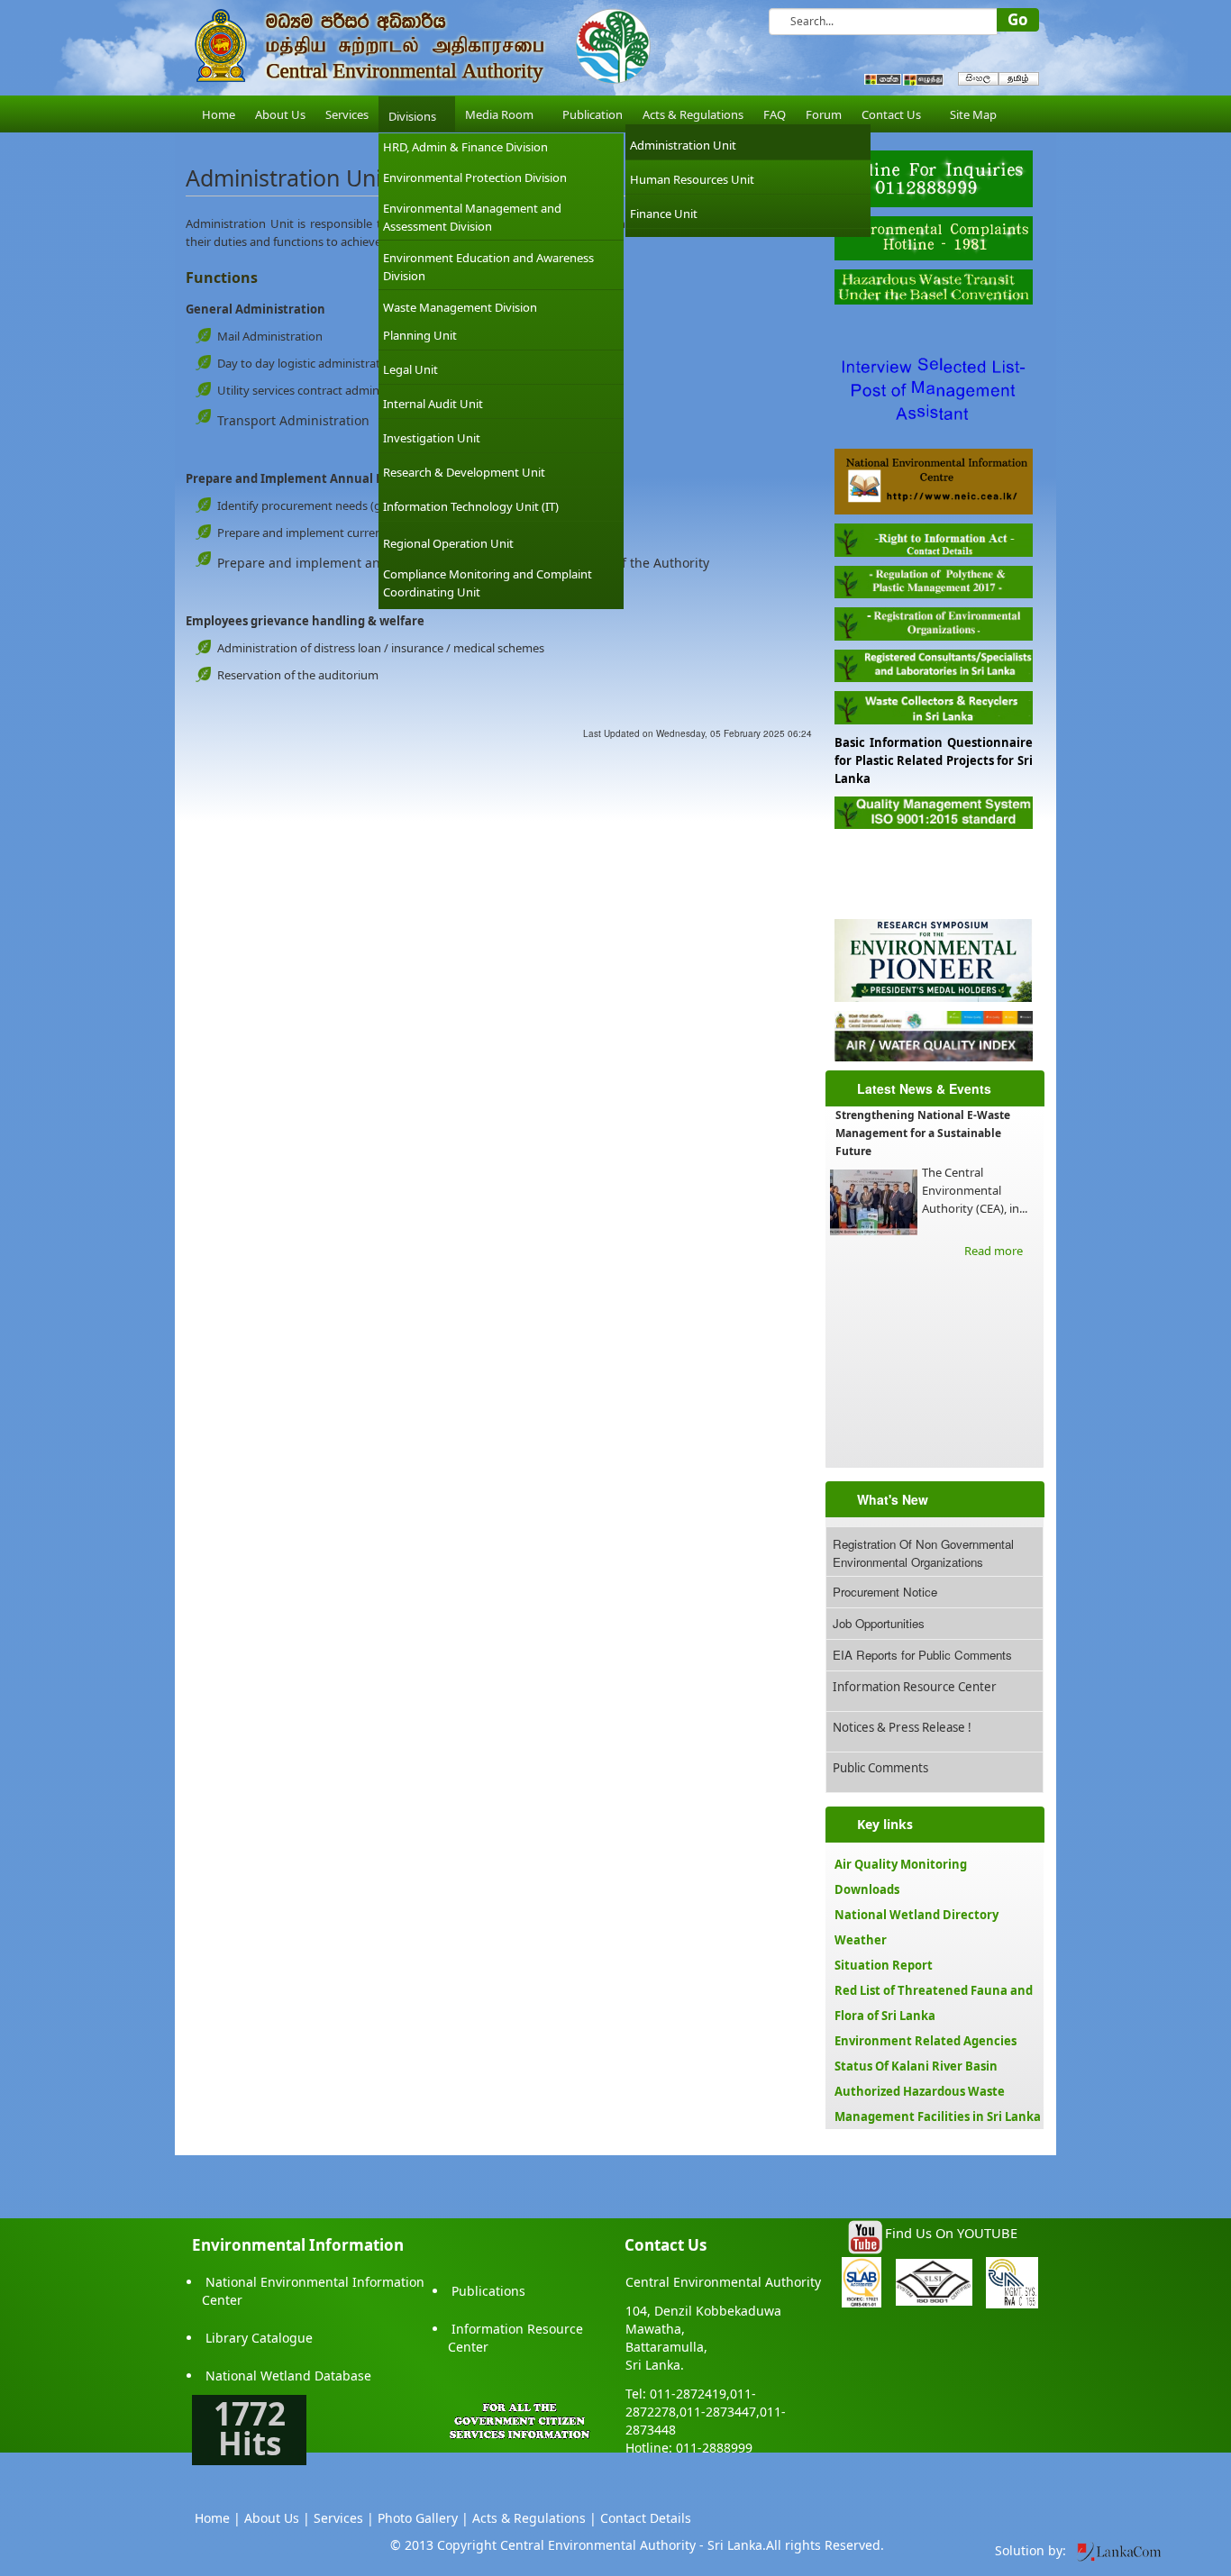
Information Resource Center (915, 1687)
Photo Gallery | (423, 2518)
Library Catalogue (259, 2338)
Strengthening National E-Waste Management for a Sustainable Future (923, 1133)
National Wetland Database (288, 2376)
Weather (861, 1940)
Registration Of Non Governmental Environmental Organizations (923, 1553)
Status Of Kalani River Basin (916, 2066)
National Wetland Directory (916, 1915)
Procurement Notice (885, 1592)
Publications (488, 2291)
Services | (344, 2518)
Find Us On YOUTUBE (951, 2233)
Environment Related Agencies (926, 2041)
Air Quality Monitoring (901, 1864)
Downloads (867, 1889)
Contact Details (646, 2518)
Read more (994, 1251)
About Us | (277, 2518)
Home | (218, 2518)
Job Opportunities (879, 1623)
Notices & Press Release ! (902, 1727)
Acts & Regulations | (534, 2518)
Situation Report (884, 1965)
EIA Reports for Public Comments (922, 1655)
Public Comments (880, 1768)
